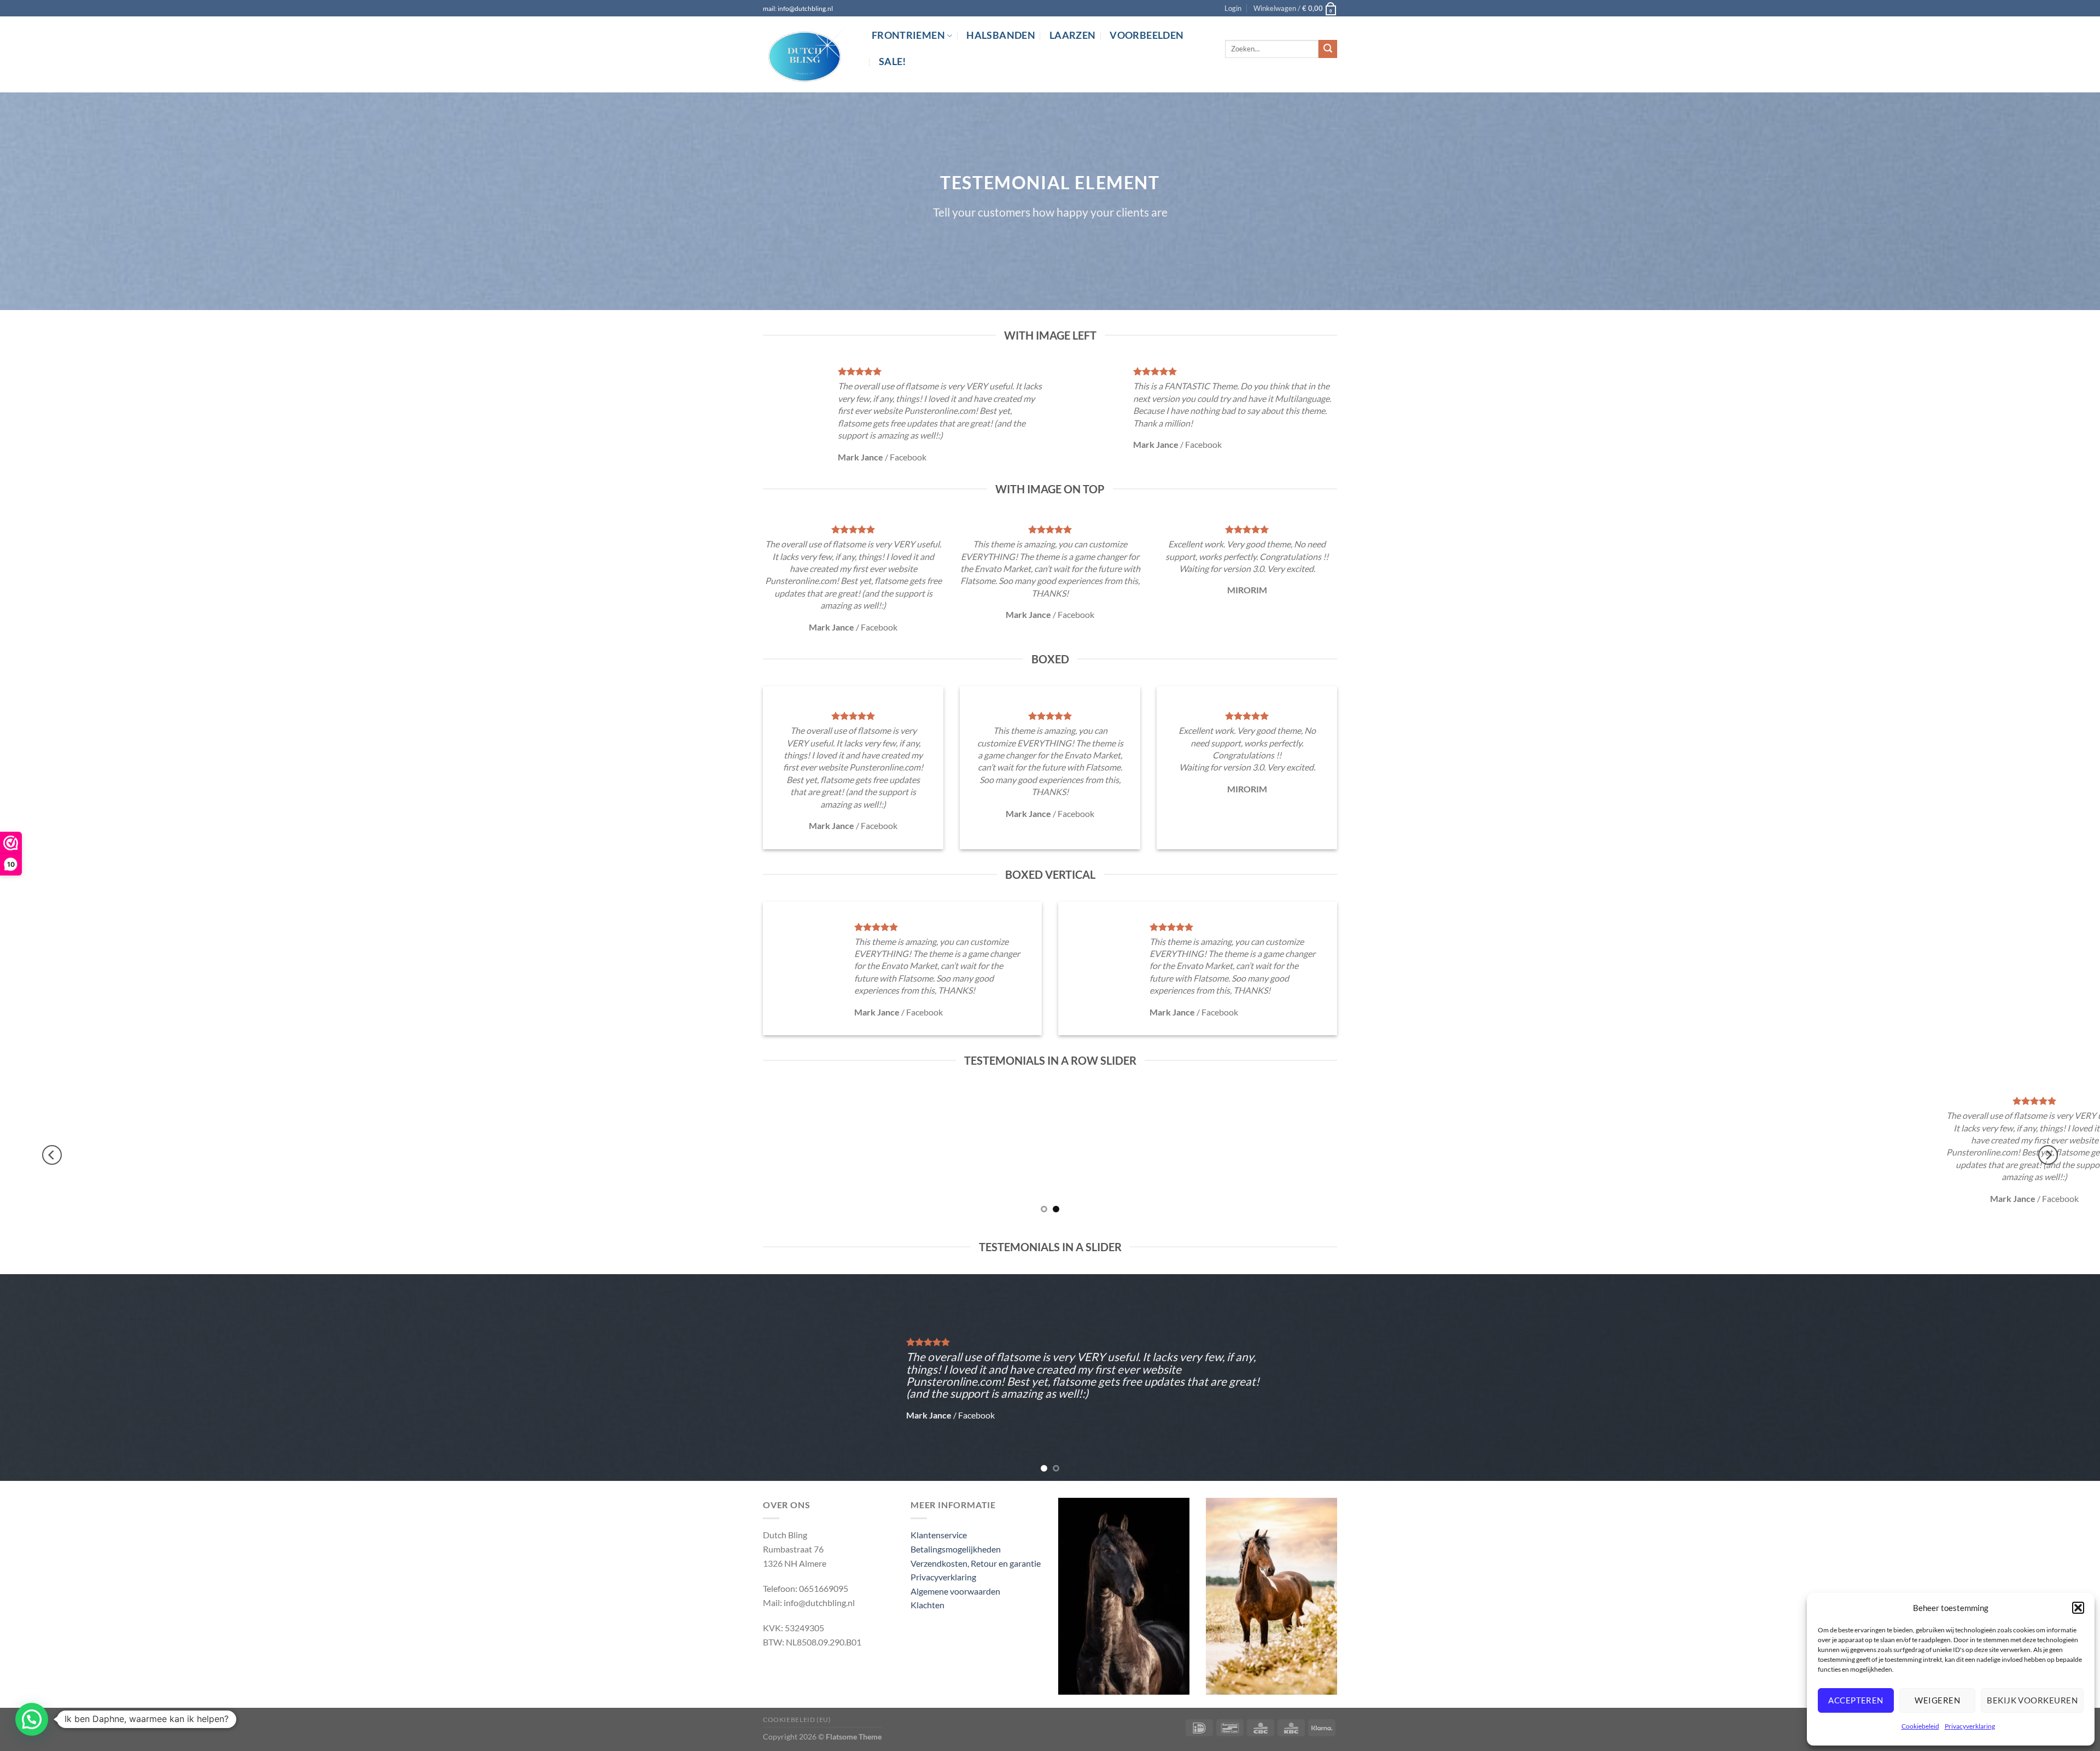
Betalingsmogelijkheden (956, 1549)
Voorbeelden (1147, 35)
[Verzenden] (1328, 49)
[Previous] (52, 1155)
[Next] (2048, 1155)
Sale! (892, 62)
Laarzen (1072, 35)
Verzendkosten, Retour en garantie (976, 1563)
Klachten (927, 1605)
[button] (2078, 1608)
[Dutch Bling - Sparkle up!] (809, 55)
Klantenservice (939, 1535)
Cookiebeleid (1920, 1726)
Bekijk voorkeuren (2032, 1700)
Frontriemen (908, 35)
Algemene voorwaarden (955, 1591)
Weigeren (1937, 1700)
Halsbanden (1001, 35)
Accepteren (1856, 1700)
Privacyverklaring (1970, 1726)
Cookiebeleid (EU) (797, 1720)
